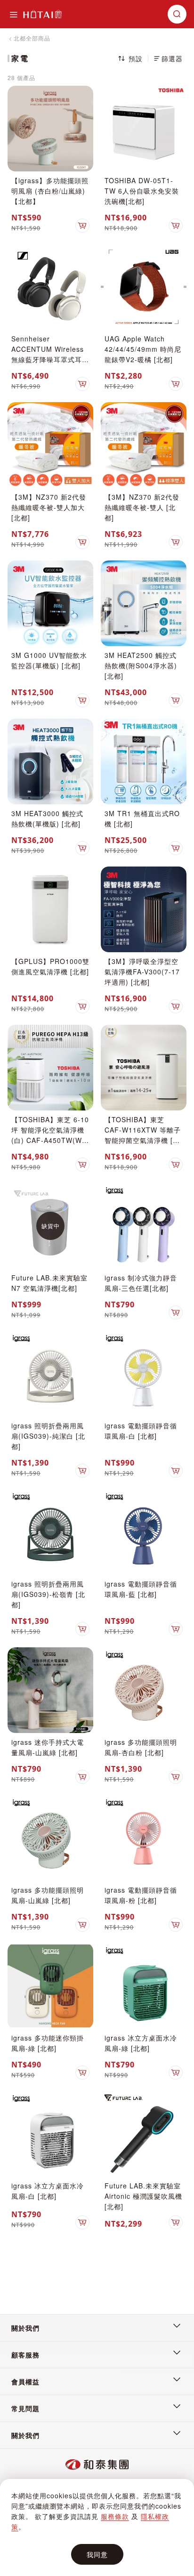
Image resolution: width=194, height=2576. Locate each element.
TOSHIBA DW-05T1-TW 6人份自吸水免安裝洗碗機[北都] (142, 191)
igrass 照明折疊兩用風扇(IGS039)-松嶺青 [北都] (48, 1594)
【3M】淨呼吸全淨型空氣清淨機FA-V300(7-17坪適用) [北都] (142, 972)
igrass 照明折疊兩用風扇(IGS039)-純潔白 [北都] (48, 1436)
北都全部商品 (32, 38)
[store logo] (42, 14)
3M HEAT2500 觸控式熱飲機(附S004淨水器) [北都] (141, 665)
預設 (136, 58)
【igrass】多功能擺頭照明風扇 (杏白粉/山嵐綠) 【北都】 (50, 191)
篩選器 (172, 58)
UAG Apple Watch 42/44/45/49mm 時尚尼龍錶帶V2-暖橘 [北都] (143, 349)
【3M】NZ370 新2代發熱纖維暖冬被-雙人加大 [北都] (49, 507)
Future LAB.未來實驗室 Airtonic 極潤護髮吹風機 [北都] (143, 2196)
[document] (97, 2528)
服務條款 (115, 2516)
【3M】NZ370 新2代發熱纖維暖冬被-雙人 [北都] (142, 507)
